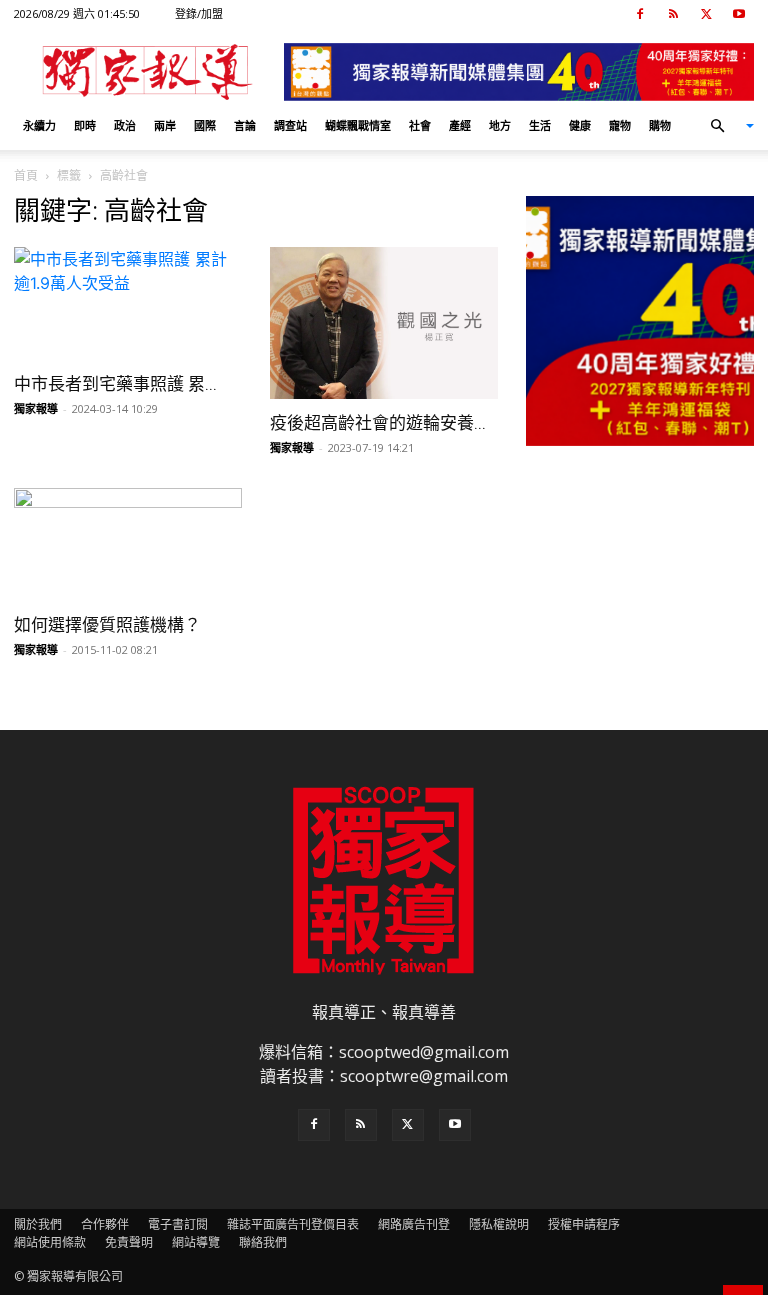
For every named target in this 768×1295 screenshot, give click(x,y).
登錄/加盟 (199, 13)
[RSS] (673, 14)
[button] (724, 126)
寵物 (620, 125)
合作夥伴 (105, 1224)
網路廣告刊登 (414, 1224)
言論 (245, 125)
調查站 (290, 125)
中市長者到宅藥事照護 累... (115, 384)
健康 (580, 125)
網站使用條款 (50, 1242)
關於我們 (38, 1224)
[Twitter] (706, 14)
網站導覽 (196, 1242)
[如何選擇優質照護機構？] (128, 544)
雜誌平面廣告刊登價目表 (293, 1224)
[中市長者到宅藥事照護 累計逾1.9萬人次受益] (128, 303)
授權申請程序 (584, 1224)
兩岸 (165, 125)
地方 (500, 125)
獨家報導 (36, 408)
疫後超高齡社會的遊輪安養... (378, 423)
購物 (660, 125)
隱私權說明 (499, 1224)
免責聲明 (129, 1242)
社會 (420, 125)
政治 (125, 125)
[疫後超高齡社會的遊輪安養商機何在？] (384, 323)
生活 (540, 125)
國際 (205, 125)
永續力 (39, 125)
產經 (460, 125)
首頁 (26, 175)
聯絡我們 (263, 1242)
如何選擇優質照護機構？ (107, 625)
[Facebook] (640, 14)
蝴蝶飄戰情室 (358, 125)
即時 (85, 125)
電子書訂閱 (178, 1224)
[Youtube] (739, 14)
